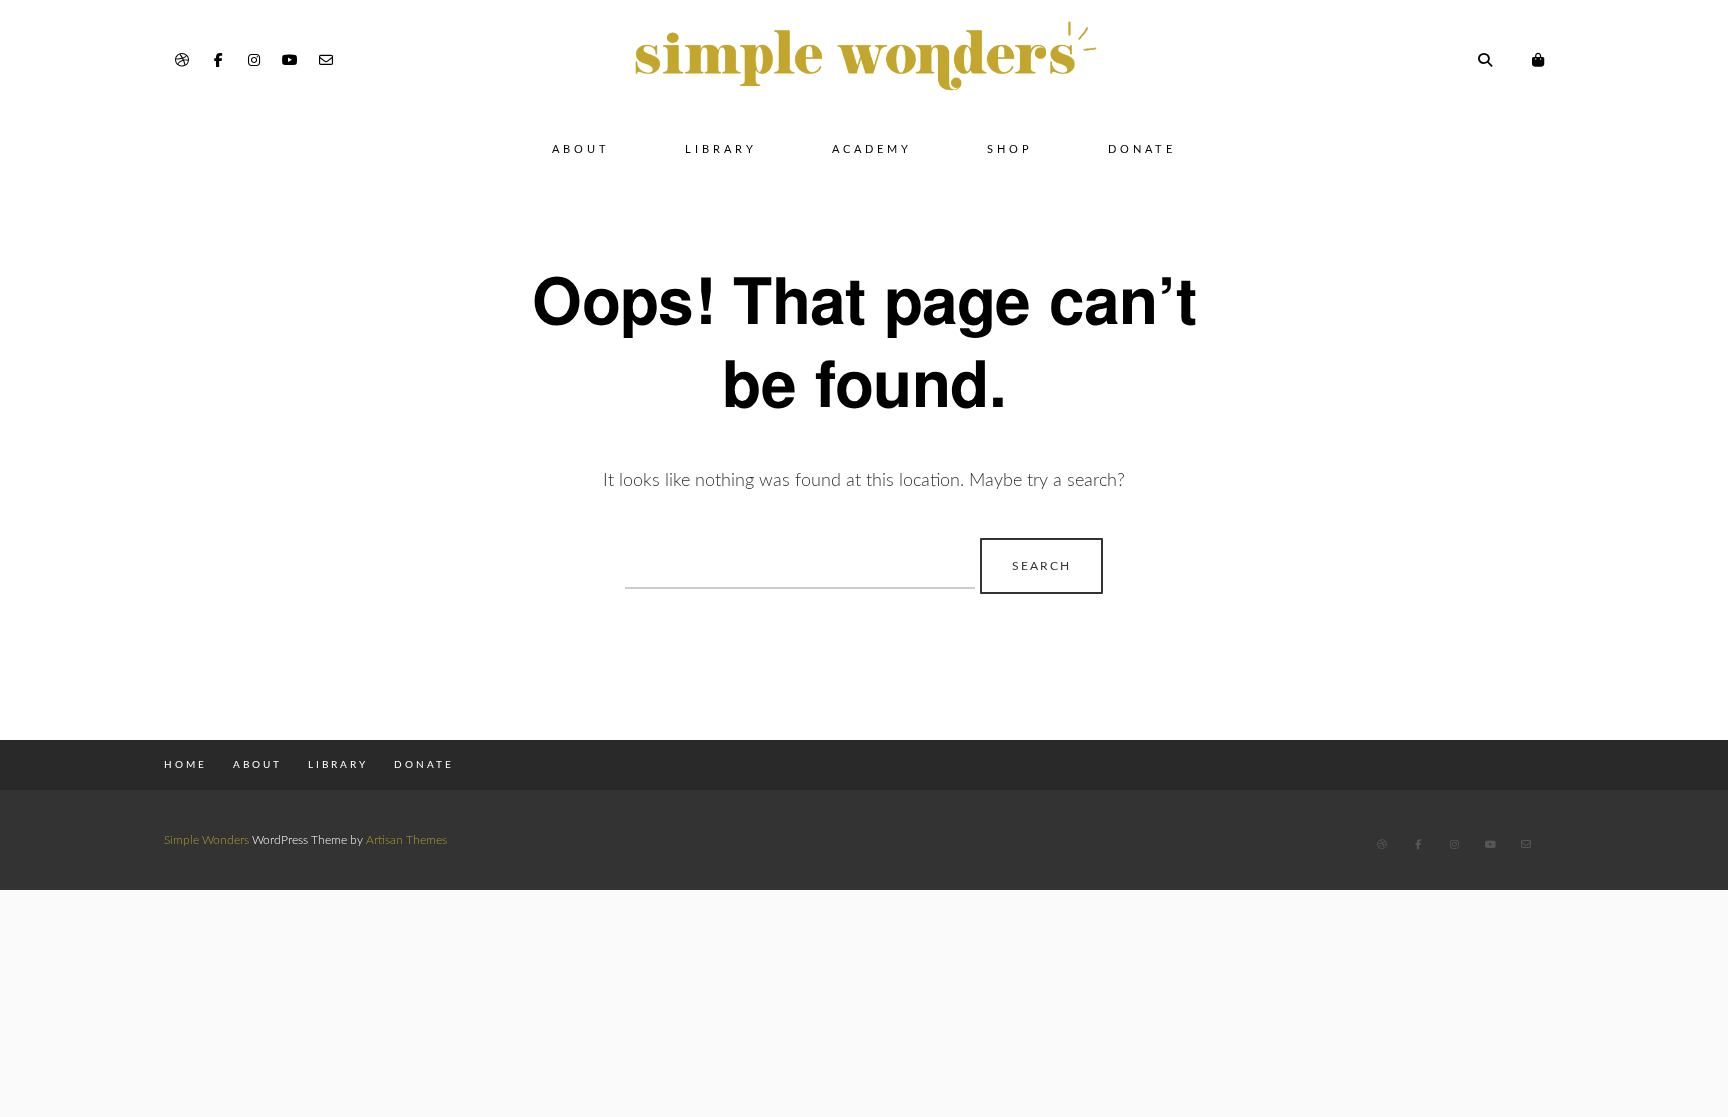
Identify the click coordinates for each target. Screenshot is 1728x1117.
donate (1142, 149)
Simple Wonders (206, 840)
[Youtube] (290, 61)
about (257, 765)
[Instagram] (254, 61)
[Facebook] (218, 61)
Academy (872, 149)
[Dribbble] (182, 61)
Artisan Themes (406, 840)
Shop (1010, 149)
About (581, 149)
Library (721, 149)
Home (185, 765)
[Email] (326, 61)
